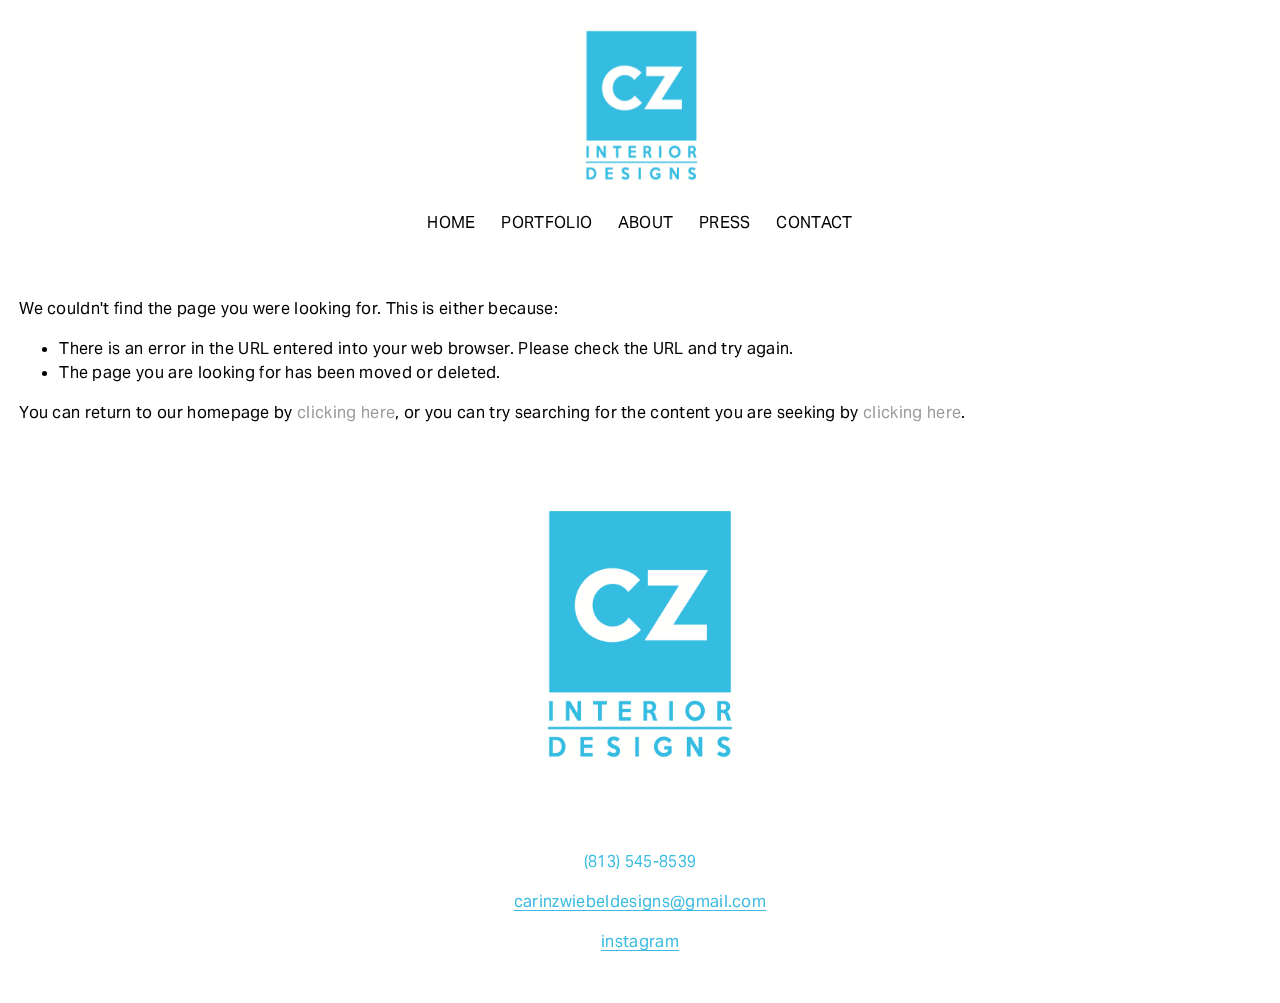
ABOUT (646, 222)
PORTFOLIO (546, 222)
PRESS (725, 222)
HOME (451, 222)
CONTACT (814, 222)
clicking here (346, 412)
